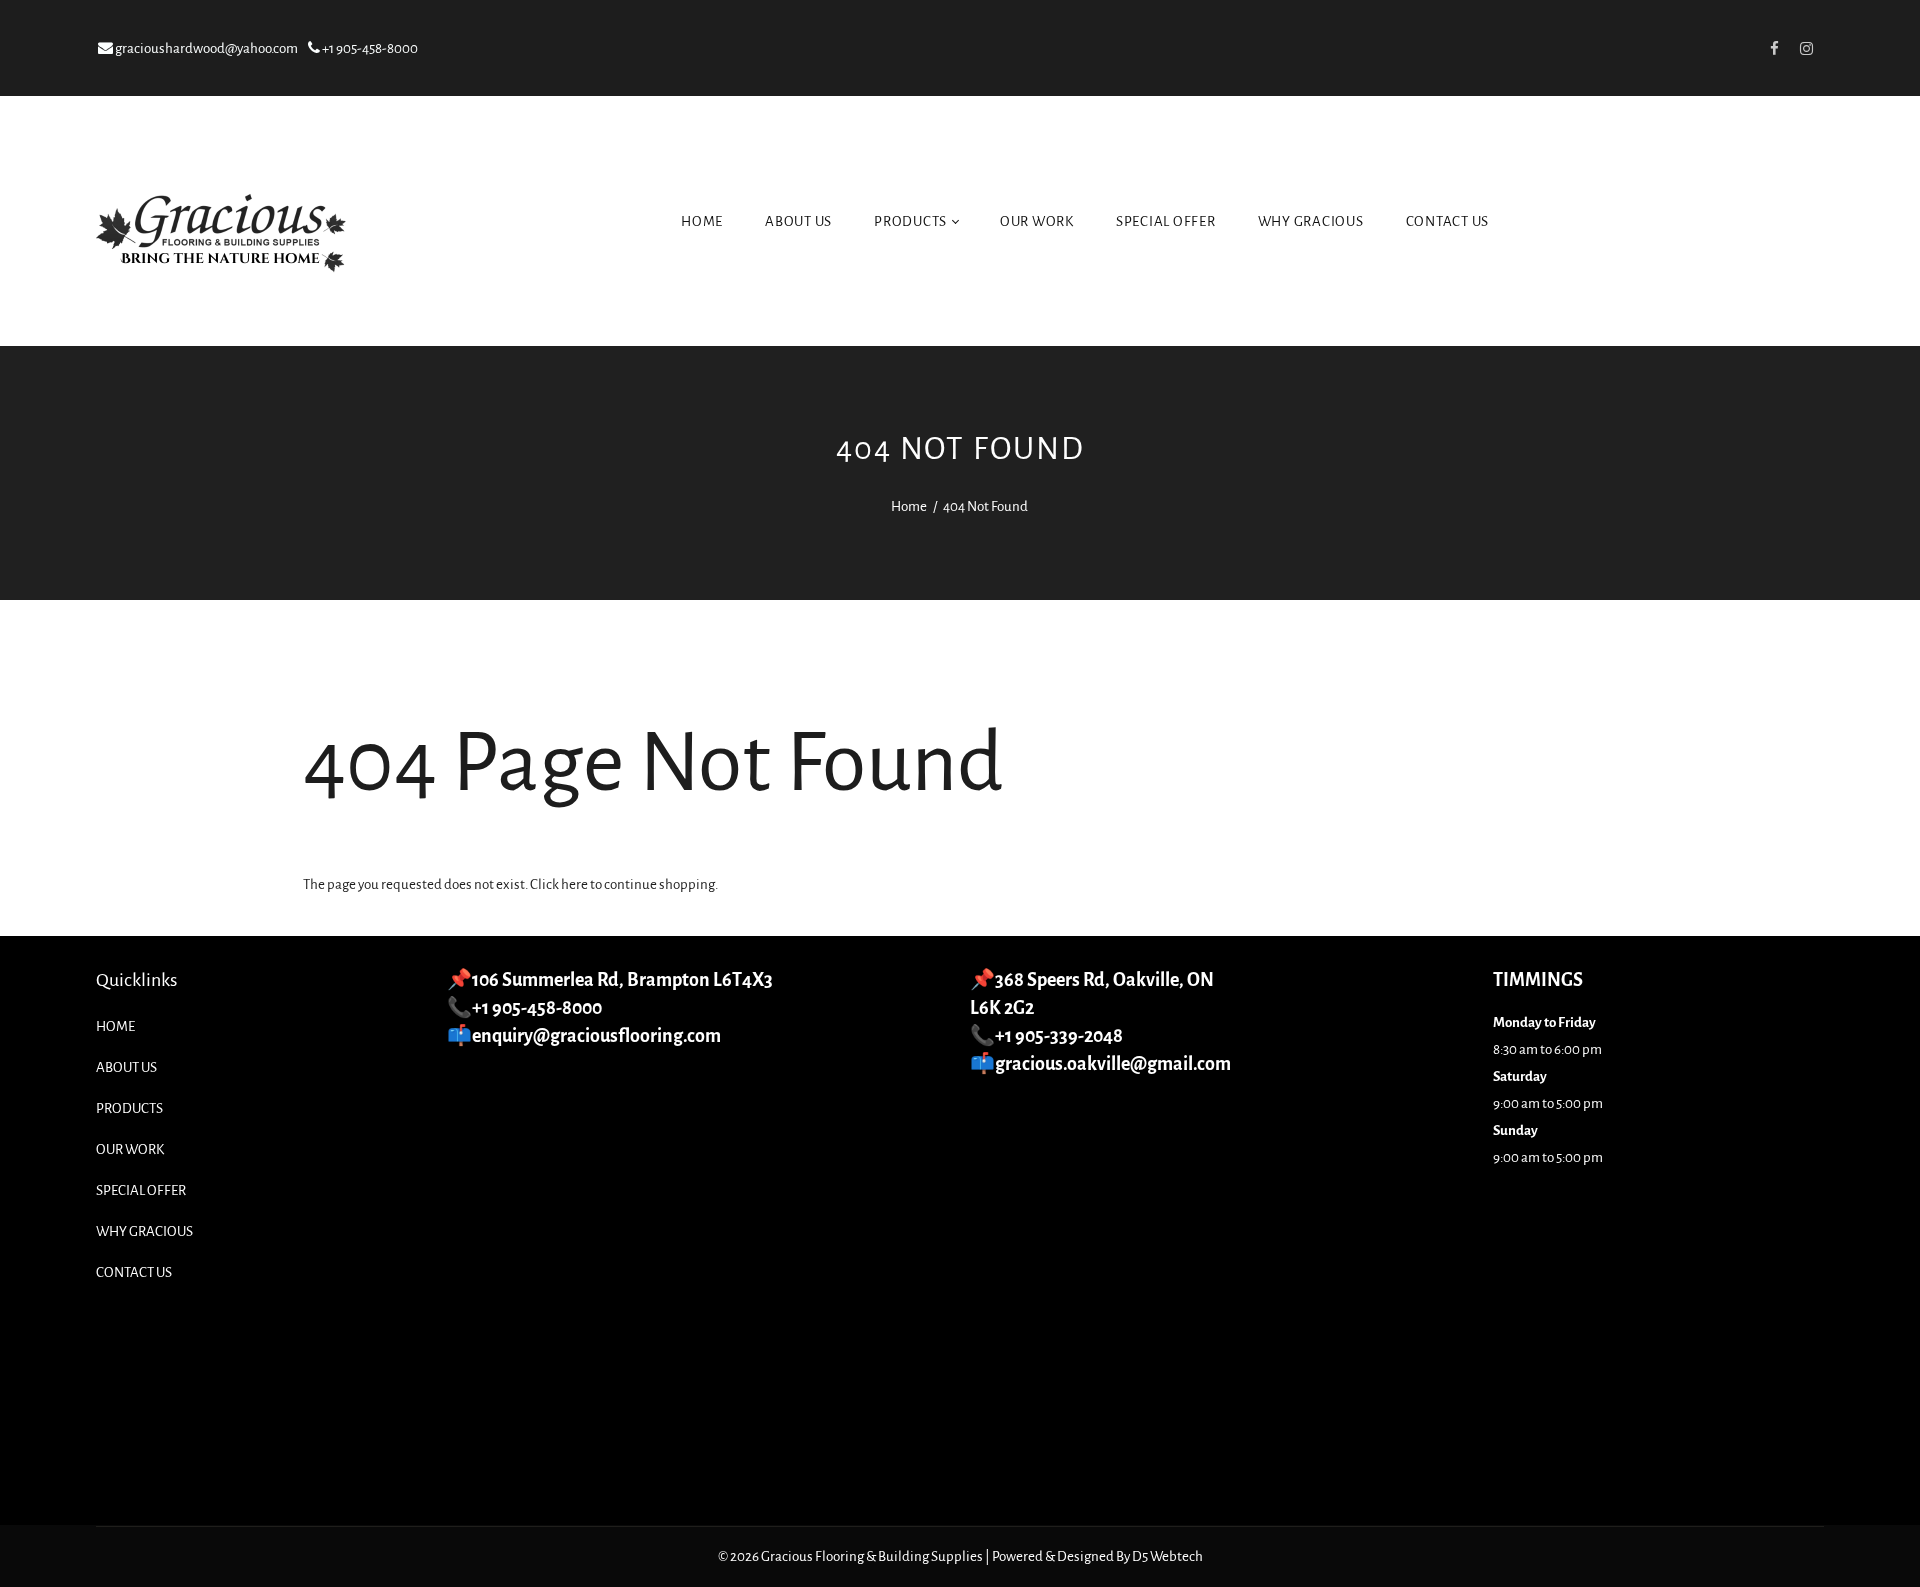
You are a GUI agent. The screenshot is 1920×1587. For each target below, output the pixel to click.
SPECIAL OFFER (1166, 221)
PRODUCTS (912, 221)
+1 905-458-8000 (369, 48)
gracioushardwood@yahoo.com (205, 48)
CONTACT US (1448, 221)
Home (909, 506)
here (574, 884)
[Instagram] (1806, 48)
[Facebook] (1774, 48)
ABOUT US (798, 221)
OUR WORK (1037, 221)
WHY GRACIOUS (1311, 221)
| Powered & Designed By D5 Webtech (1094, 1556)
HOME (702, 221)
